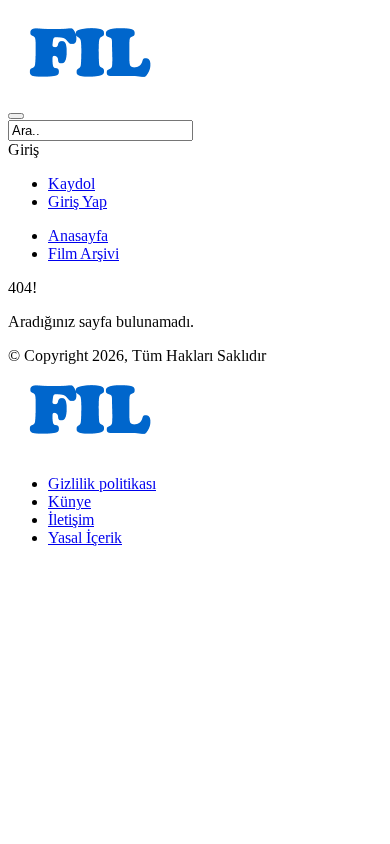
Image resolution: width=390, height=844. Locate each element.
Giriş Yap (77, 201)
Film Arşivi (83, 253)
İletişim (71, 519)
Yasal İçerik (85, 537)
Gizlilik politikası (102, 483)
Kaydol (71, 183)
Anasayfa (78, 235)
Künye (69, 501)
